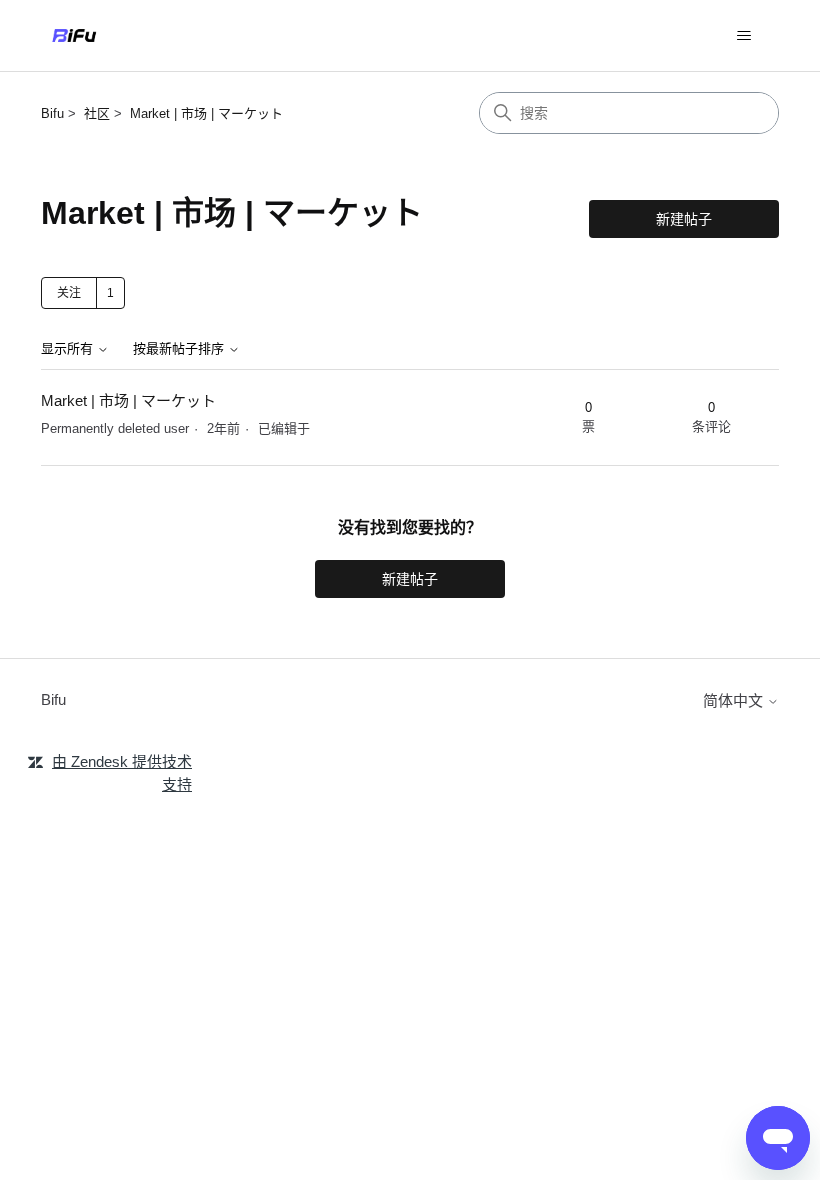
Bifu (52, 113)
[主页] (74, 35)
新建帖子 (684, 219)
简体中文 (735, 700)
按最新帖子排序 (180, 349)
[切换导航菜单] (743, 36)
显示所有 (69, 349)
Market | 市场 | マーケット (206, 113)
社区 (97, 113)
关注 (69, 293)
